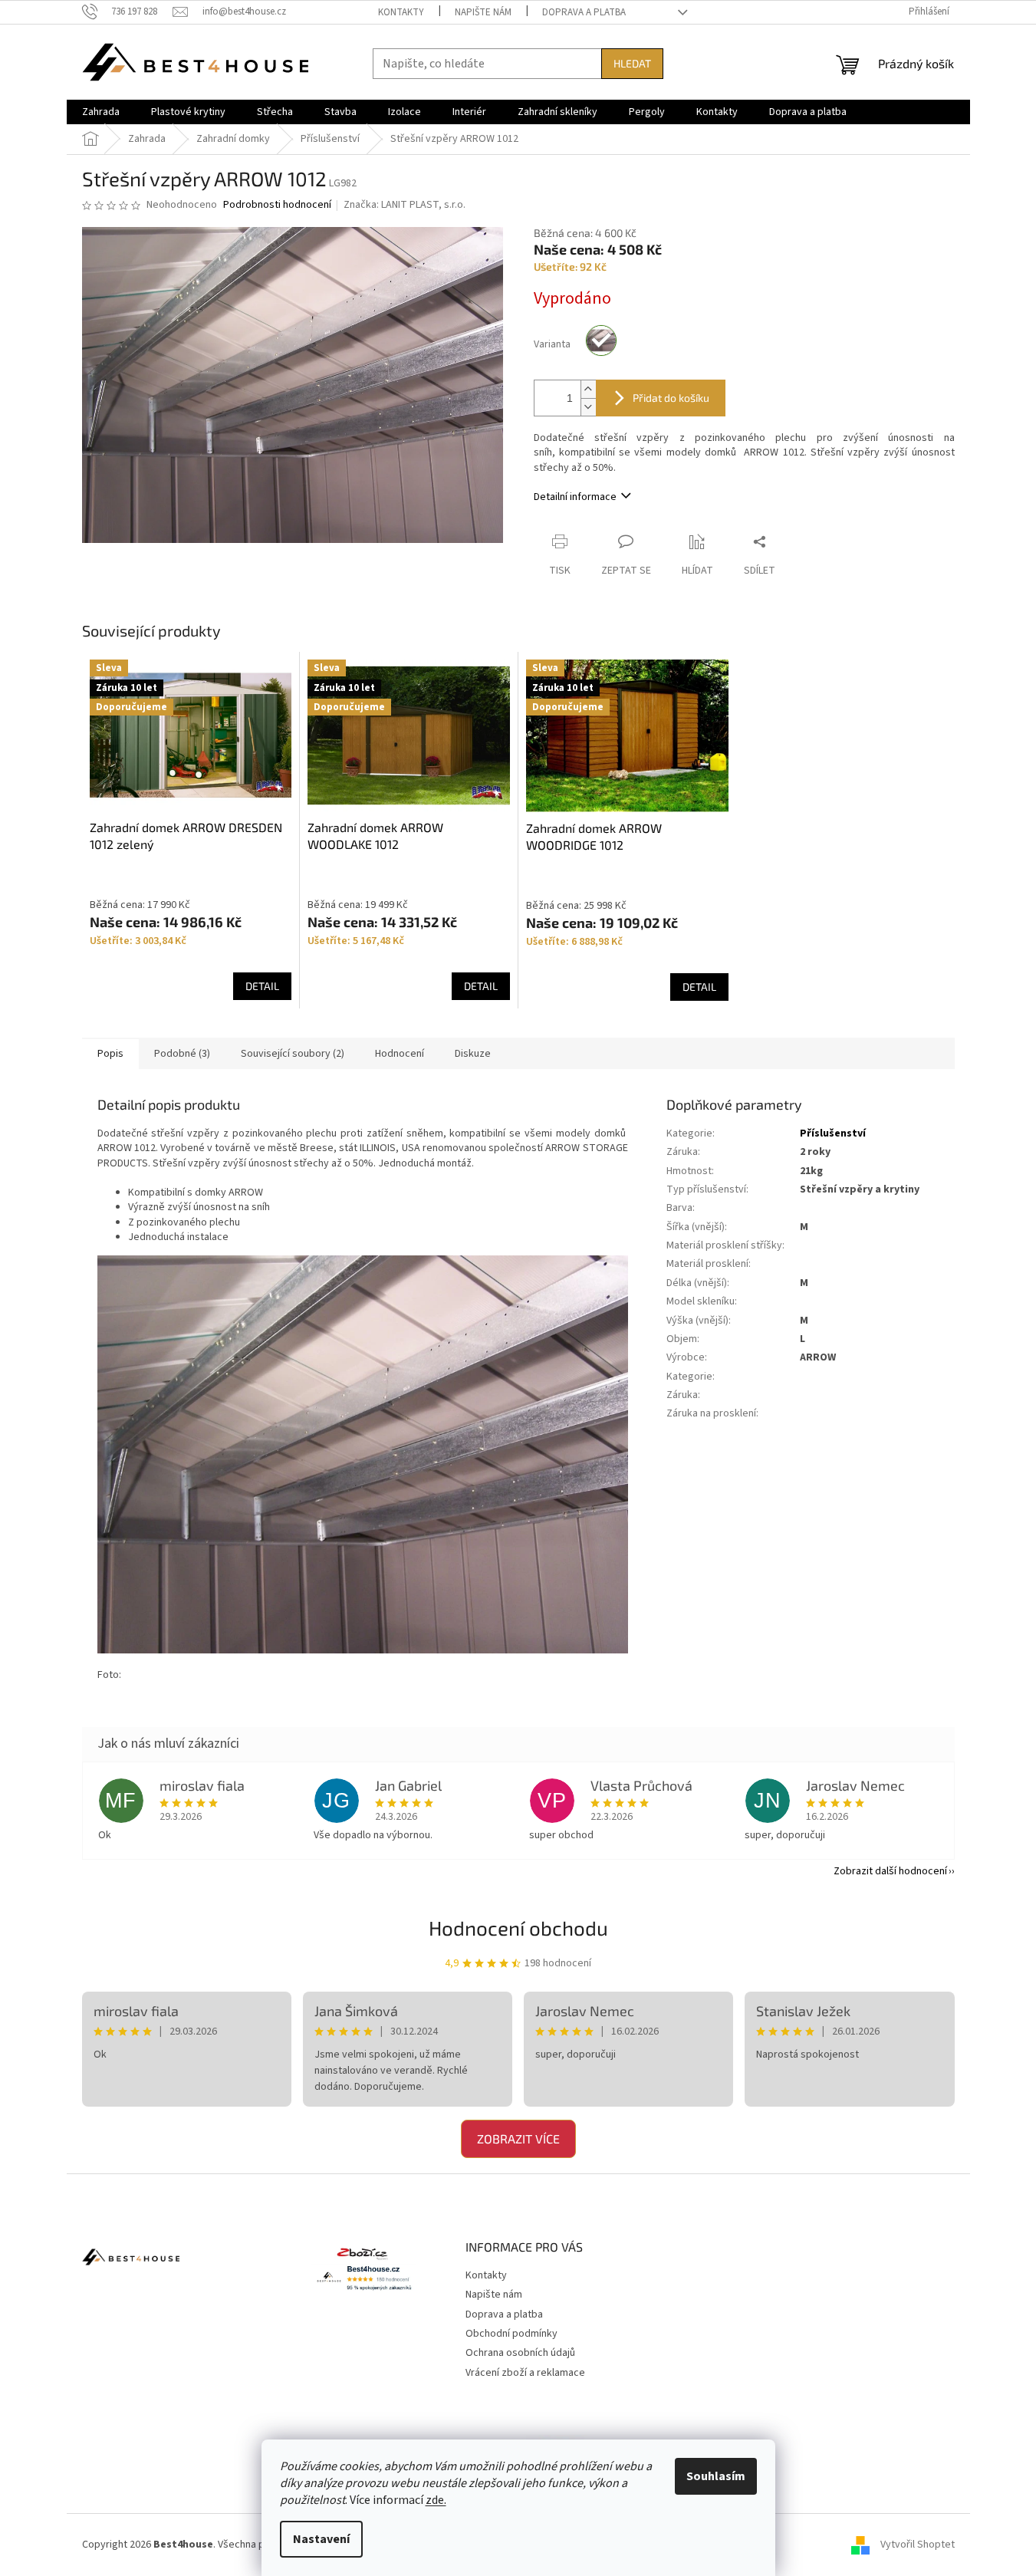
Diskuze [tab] (473, 1054)
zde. (436, 2500)
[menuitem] (101, 112)
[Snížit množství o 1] (588, 407)
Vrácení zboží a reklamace (525, 2373)
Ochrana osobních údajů (520, 2353)
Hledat (632, 63)
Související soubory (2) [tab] (293, 1054)
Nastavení (321, 2539)
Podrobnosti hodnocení (277, 205)
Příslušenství (833, 1133)
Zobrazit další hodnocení (890, 1871)
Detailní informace (575, 497)
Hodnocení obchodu (518, 1928)
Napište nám (483, 12)
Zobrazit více (518, 2138)
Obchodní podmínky (511, 2334)
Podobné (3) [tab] (182, 1054)
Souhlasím (716, 2476)
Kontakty (401, 12)
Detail (262, 986)
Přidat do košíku (671, 398)
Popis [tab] (110, 1054)
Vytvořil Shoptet (918, 2545)
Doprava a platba (584, 12)
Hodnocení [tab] (400, 1054)
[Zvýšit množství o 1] (588, 389)
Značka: (405, 205)
